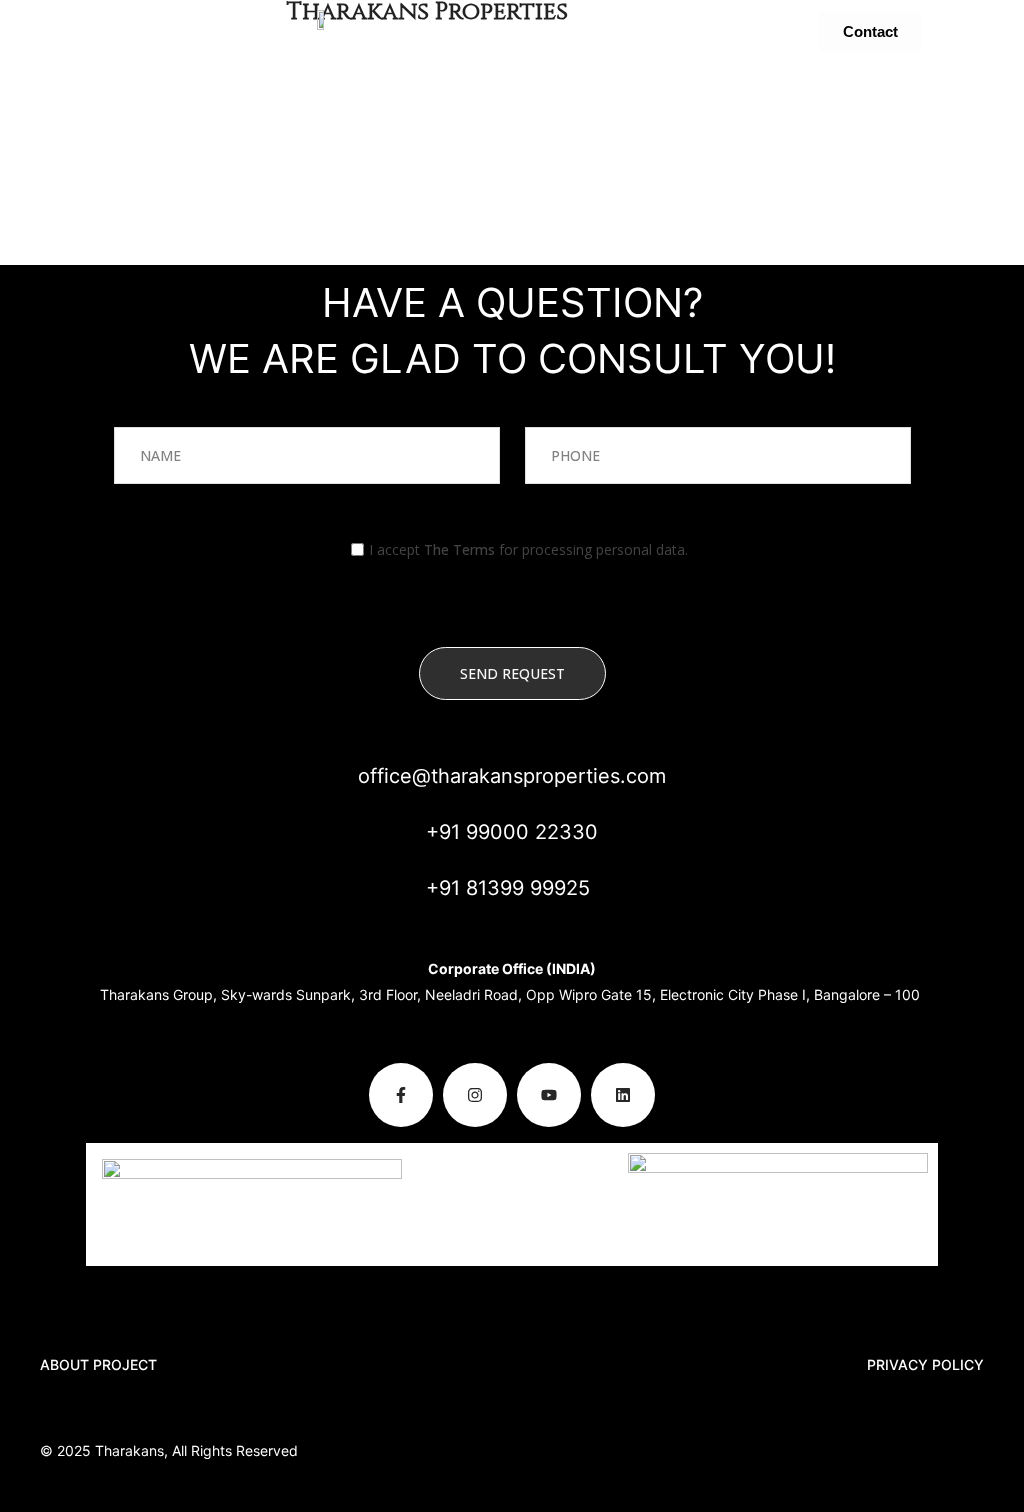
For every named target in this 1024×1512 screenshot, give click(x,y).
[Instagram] (475, 1095)
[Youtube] (549, 1095)
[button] (153, 31)
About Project (98, 1364)
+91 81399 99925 (508, 888)
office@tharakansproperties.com (512, 776)
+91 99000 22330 (512, 832)
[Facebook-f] (401, 1095)
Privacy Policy (925, 1364)
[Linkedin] (623, 1095)
